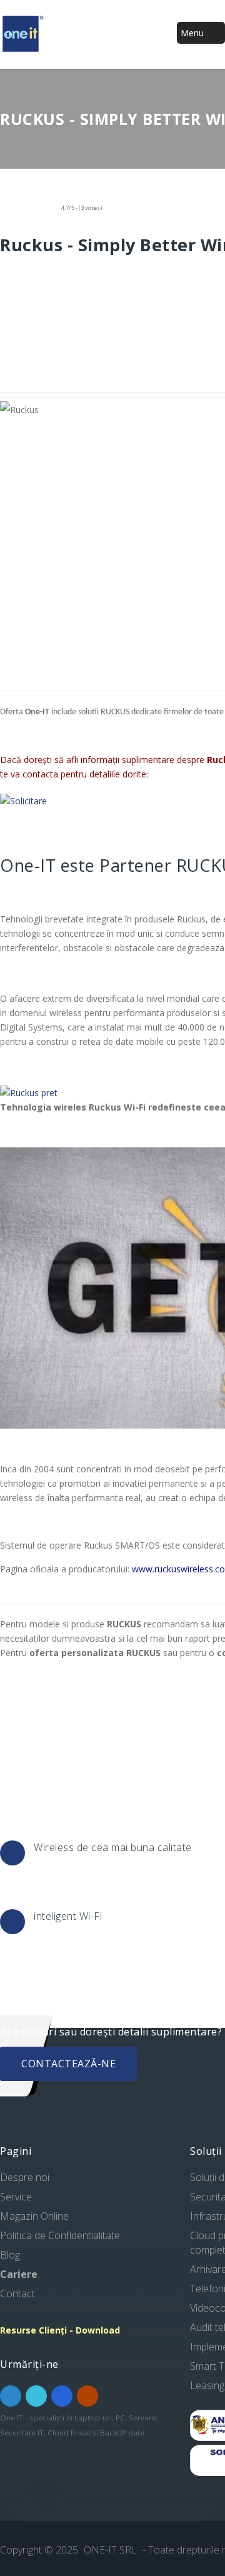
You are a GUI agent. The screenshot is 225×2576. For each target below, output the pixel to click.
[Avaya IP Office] (29, 1093)
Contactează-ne (68, 2064)
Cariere (19, 2274)
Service (16, 2197)
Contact (17, 2294)
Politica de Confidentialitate (60, 2235)
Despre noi (25, 2177)
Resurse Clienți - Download (60, 2330)
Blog (10, 2255)
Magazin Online (34, 2216)
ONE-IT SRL (112, 2550)
